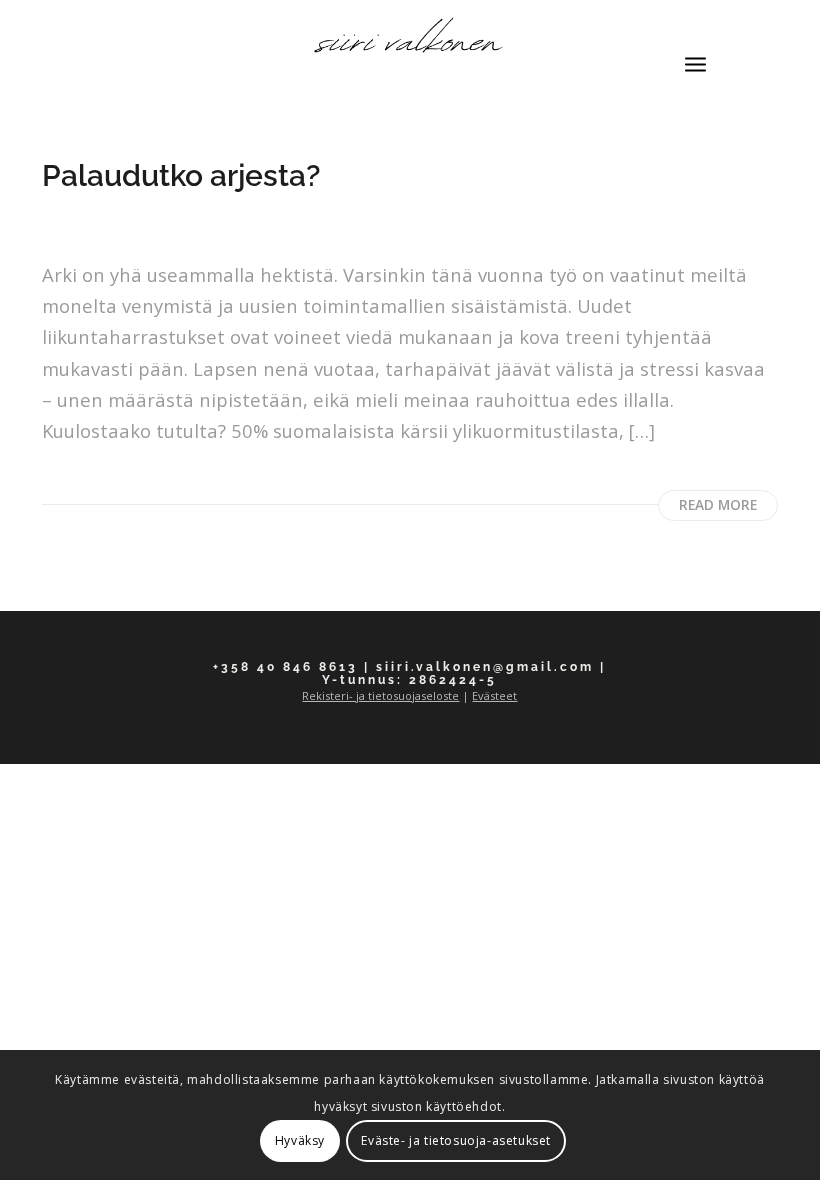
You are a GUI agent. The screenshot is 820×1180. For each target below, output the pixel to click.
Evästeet (494, 695)
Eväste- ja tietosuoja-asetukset (456, 1140)
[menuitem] (695, 45)
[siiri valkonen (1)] (410, 45)
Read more (718, 504)
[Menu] (695, 45)
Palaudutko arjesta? (181, 175)
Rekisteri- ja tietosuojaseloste (380, 695)
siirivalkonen (102, 227)
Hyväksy (300, 1140)
